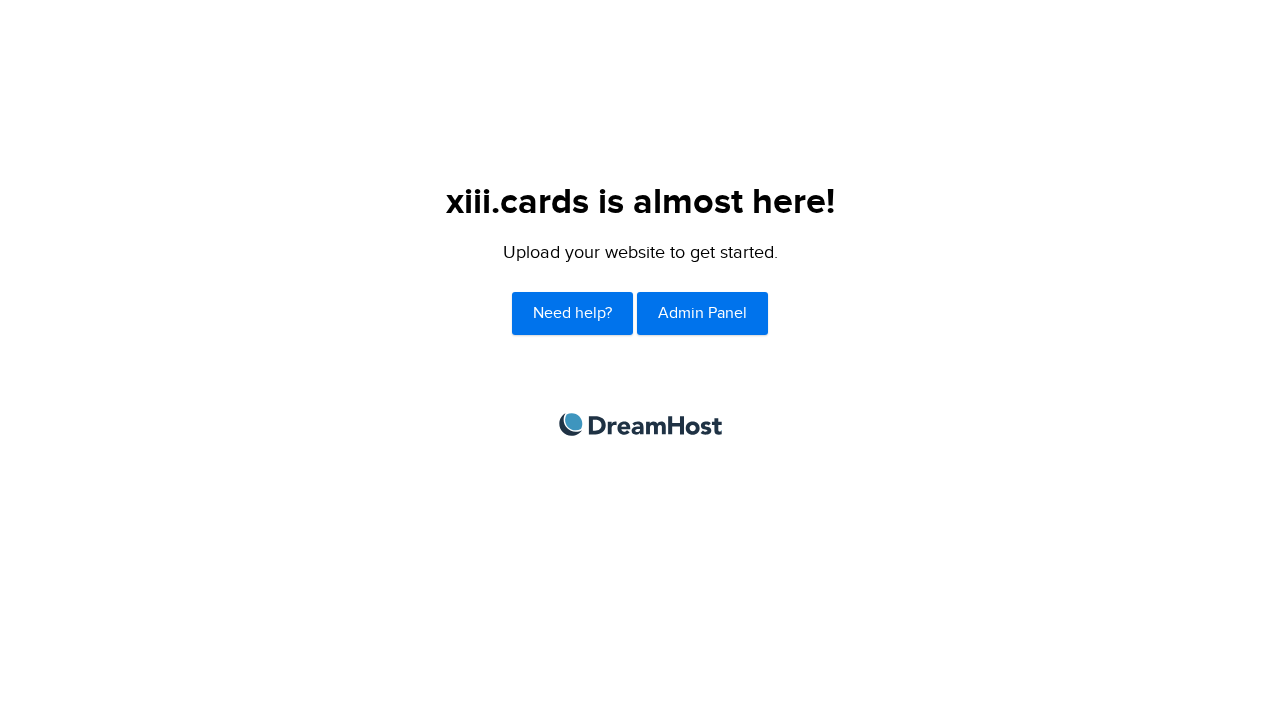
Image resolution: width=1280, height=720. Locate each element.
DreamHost (640, 424)
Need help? (572, 313)
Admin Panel (702, 313)
